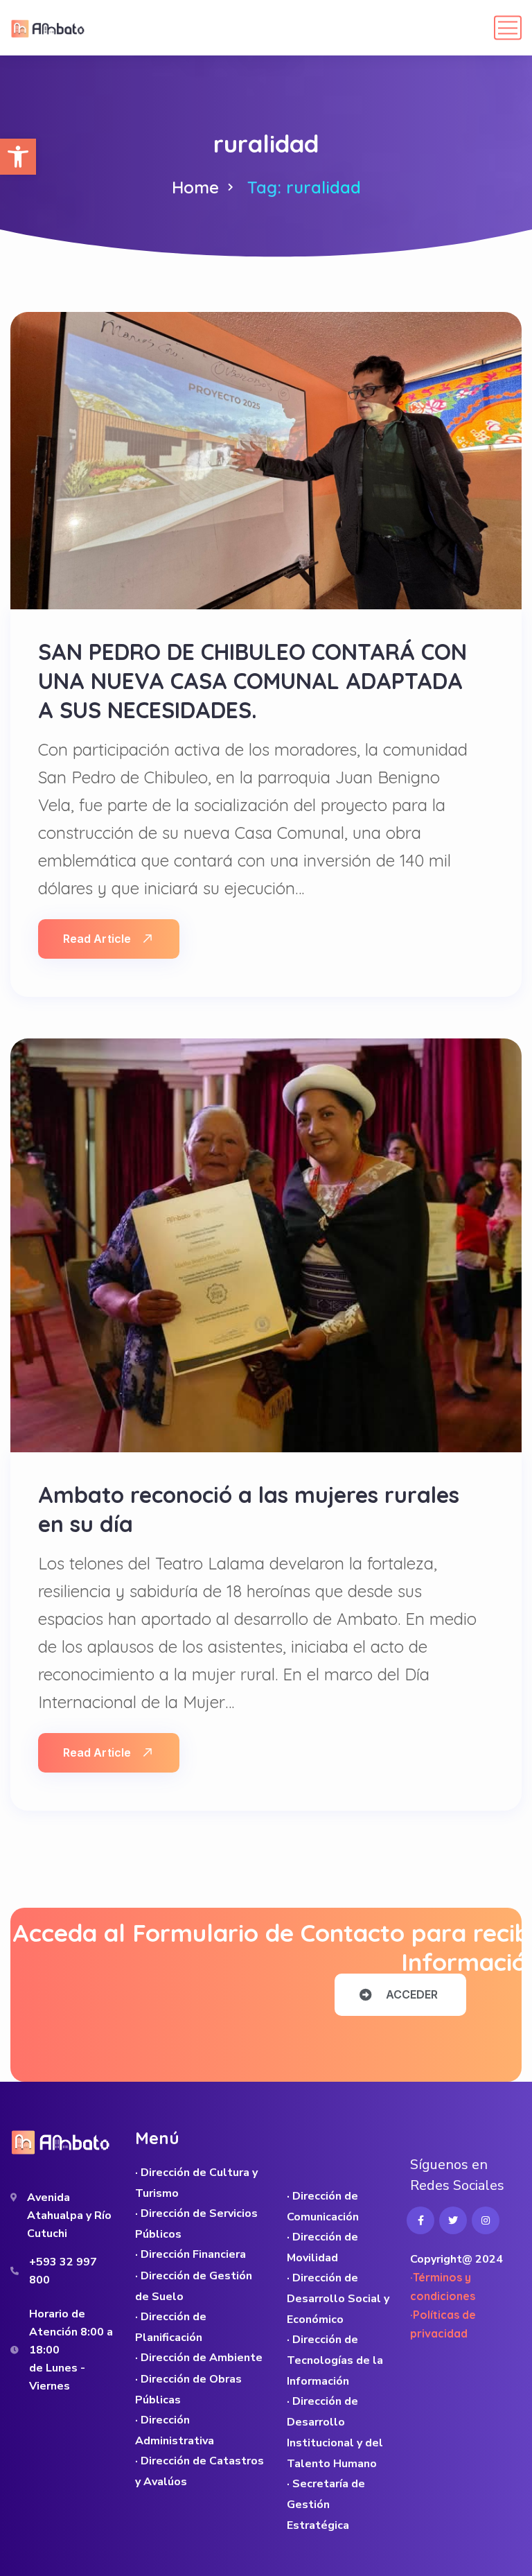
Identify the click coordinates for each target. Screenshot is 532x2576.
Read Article (97, 939)
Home (195, 187)
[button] (18, 157)
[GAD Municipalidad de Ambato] (49, 28)
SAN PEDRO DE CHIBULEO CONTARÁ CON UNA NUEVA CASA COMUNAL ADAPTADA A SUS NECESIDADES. (252, 681)
